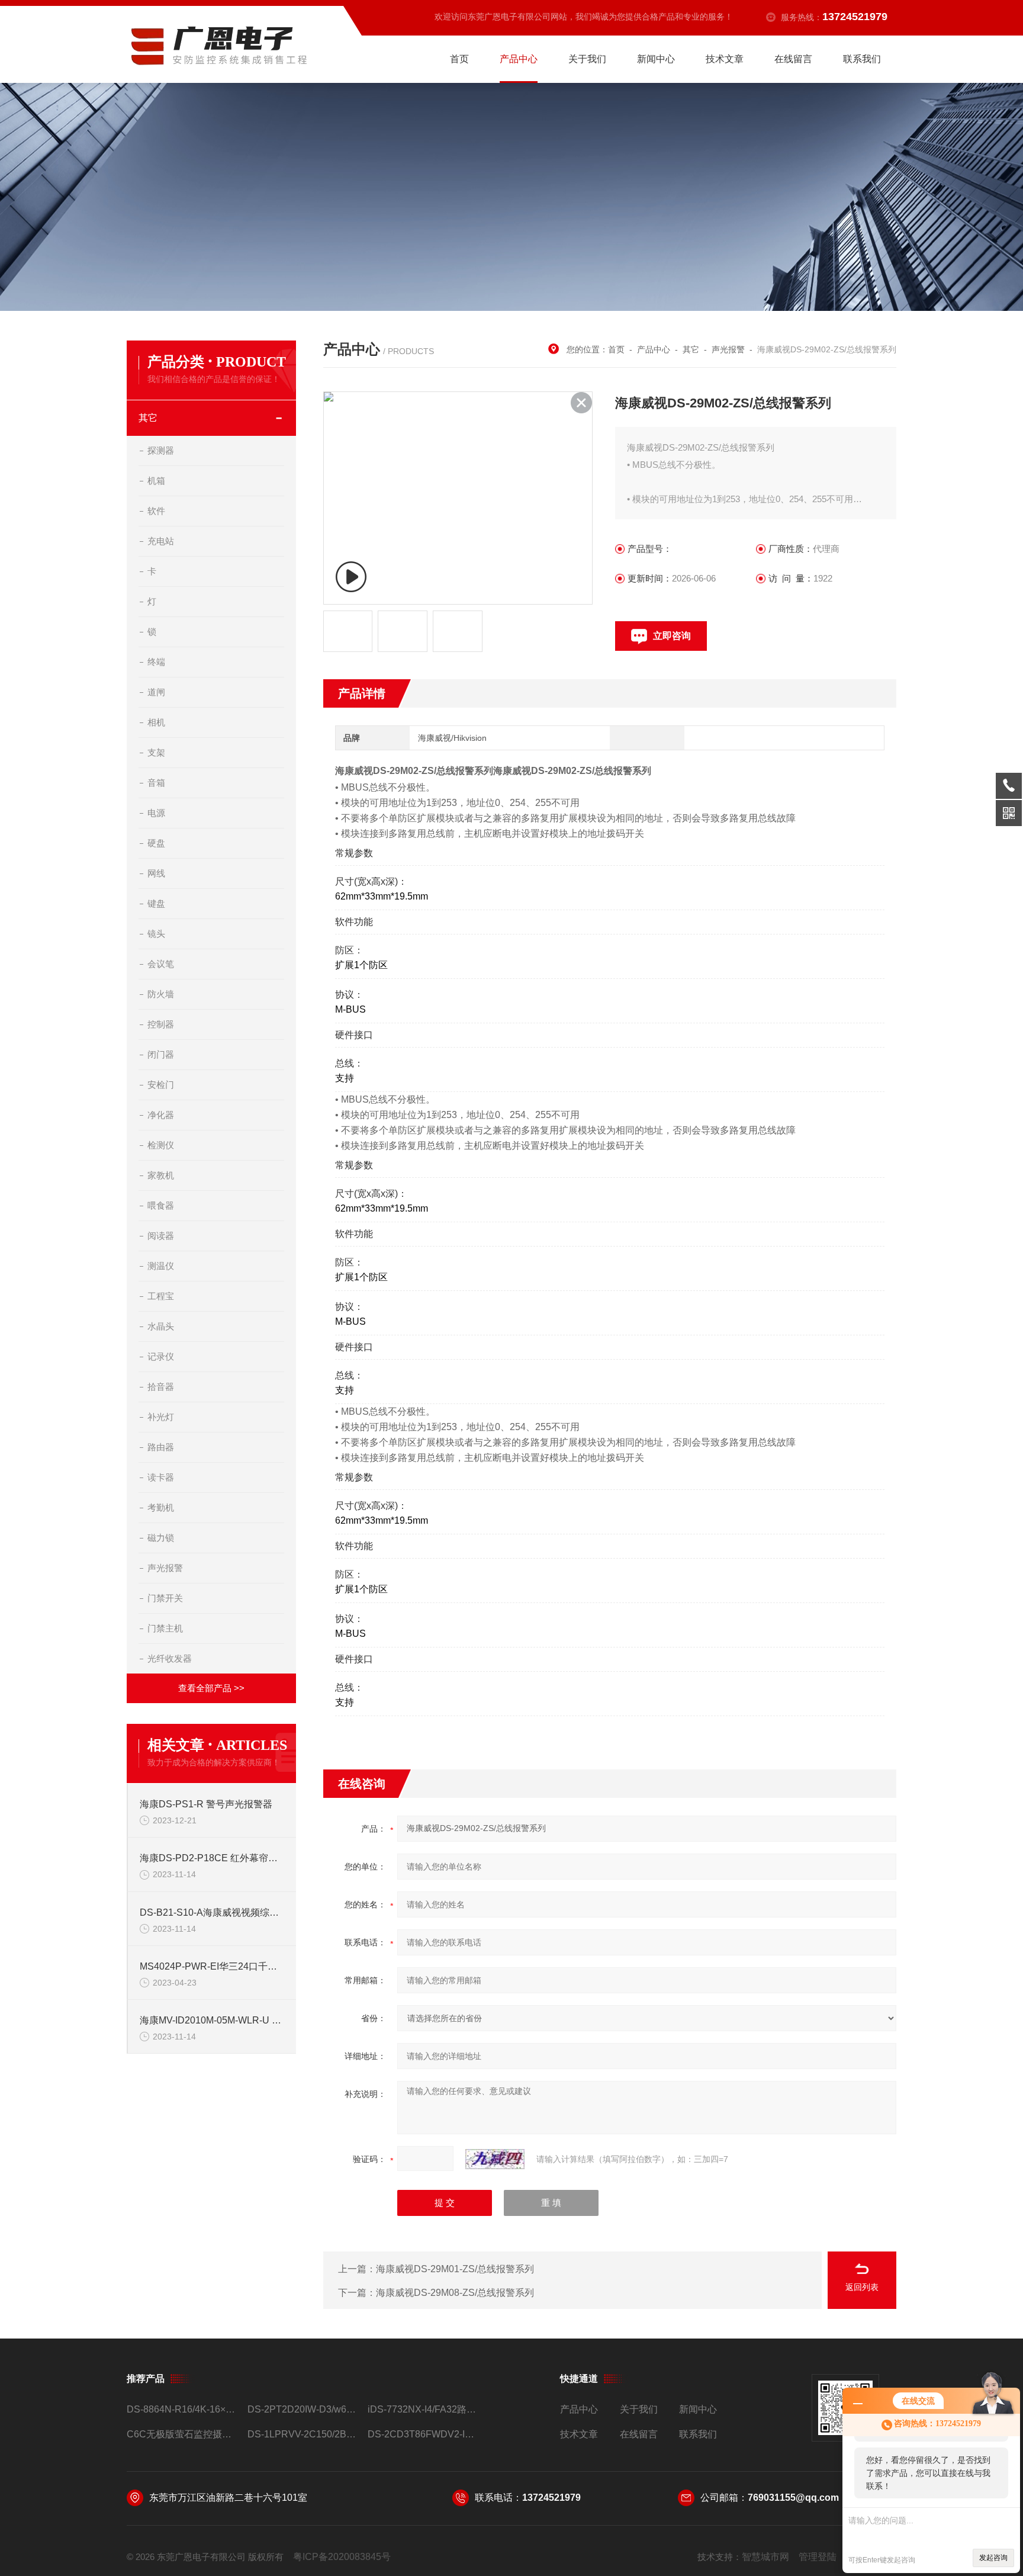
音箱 (156, 783)
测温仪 (161, 1266)
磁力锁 (161, 1538)
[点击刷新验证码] (495, 2159)
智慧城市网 (765, 2557)
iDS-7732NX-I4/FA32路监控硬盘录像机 (423, 2409)
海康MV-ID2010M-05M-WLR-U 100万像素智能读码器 (212, 2020)
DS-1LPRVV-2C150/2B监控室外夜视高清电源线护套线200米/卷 (303, 2434)
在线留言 (793, 59)
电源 (156, 813)
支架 (156, 752)
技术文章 (725, 59)
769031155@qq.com (793, 2498)
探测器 (161, 450)
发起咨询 (993, 2558)
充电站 (161, 541)
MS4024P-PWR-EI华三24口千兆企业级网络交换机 (212, 1966)
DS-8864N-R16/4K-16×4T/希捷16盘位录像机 (182, 2409)
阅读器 (161, 1236)
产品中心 (519, 59)
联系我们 (862, 59)
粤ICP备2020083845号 (342, 2557)
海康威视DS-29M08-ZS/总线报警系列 (455, 2293)
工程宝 (161, 1296)
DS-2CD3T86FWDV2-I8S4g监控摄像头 (423, 2434)
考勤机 (161, 1507)
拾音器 (161, 1387)
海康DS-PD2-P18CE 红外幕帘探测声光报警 (212, 1858)
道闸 (156, 692)
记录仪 (161, 1356)
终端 (156, 662)
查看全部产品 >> (211, 1688)
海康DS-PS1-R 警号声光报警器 (206, 1804)
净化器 (161, 1115)
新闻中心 (656, 59)
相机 (156, 722)
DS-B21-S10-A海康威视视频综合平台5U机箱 (212, 1912)
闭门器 (161, 1054)
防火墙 (161, 994)
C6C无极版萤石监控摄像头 (182, 2434)
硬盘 (156, 843)
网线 (156, 873)
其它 (148, 418)
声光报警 (165, 1568)
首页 (459, 59)
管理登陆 (818, 2557)
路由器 (161, 1447)
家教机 (161, 1175)
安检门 (161, 1085)
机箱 (156, 481)
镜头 (156, 934)
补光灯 (161, 1417)
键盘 (156, 903)
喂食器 (161, 1205)
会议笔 (161, 964)
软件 (156, 511)
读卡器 (161, 1477)
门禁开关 (165, 1598)
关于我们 (587, 59)
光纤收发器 (170, 1658)
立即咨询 (672, 636)
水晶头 (161, 1326)
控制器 (161, 1024)
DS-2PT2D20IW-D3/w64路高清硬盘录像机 (303, 2409)
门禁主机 (165, 1628)
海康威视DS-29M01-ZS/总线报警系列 (455, 2269)
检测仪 (161, 1145)
